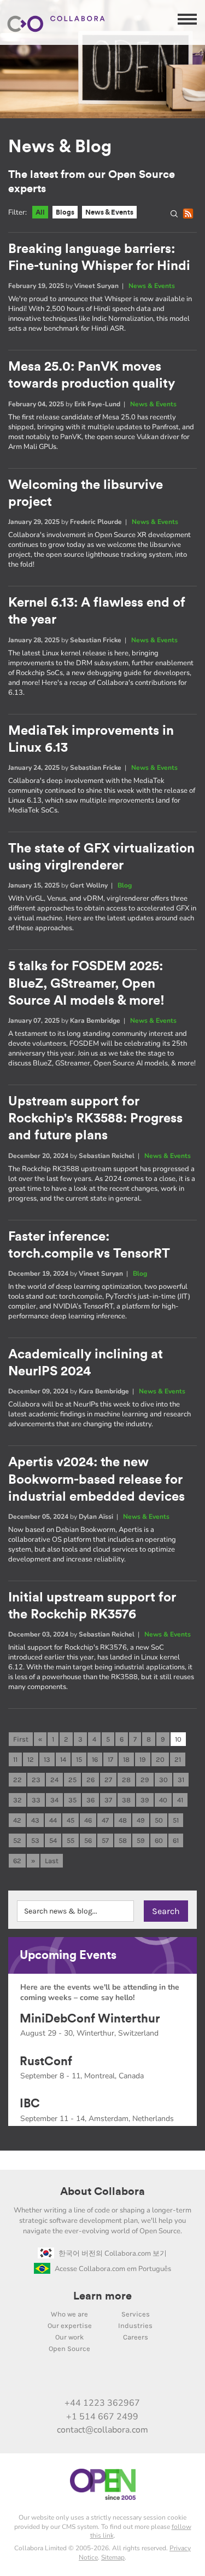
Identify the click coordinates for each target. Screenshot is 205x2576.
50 (159, 1820)
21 (178, 1759)
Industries (135, 2326)
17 (110, 1759)
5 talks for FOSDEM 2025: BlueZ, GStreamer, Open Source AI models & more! (86, 983)
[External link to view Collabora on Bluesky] (114, 2379)
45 (71, 1820)
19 (143, 1759)
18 (126, 1759)
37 (108, 1800)
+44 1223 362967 (102, 2403)
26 (90, 1780)
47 (105, 1820)
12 (31, 1759)
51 (176, 1820)
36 (90, 1800)
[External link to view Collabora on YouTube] (68, 2379)
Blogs (65, 212)
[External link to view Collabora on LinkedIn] (45, 2379)
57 (105, 1840)
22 (17, 1780)
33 (36, 1800)
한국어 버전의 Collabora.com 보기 (113, 2254)
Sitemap (113, 2557)
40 (163, 1800)
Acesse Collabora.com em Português (113, 2269)
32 (17, 1800)
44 (53, 1820)
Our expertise (70, 2326)
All (40, 212)
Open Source (69, 2349)
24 (54, 1780)
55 (71, 1840)
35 (72, 1800)
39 (145, 1800)
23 (36, 1780)
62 (17, 1861)
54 (53, 1840)
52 (17, 1840)
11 (15, 1759)
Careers (136, 2337)
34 (54, 1800)
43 (35, 1820)
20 (160, 1759)
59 (141, 1840)
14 (63, 1759)
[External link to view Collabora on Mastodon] (91, 2379)
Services (136, 2314)
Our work (69, 2337)
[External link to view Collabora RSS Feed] (160, 2379)
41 (180, 1800)
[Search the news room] (177, 216)
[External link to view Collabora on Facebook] (137, 2379)
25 (72, 1780)
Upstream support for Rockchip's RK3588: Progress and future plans (95, 1119)
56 (88, 1840)
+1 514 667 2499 (102, 2417)
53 (35, 1840)
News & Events (109, 212)
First (21, 1739)
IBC (30, 2104)
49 (141, 1820)
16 (95, 1759)
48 (123, 1820)
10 (178, 1739)
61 (176, 1840)
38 (126, 1800)
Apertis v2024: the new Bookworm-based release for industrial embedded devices (96, 1479)
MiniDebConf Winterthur (90, 2019)
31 (181, 1780)
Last (52, 1861)
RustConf (46, 2061)
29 (145, 1780)
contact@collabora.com (102, 2430)
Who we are (69, 2314)
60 (159, 1840)
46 (88, 1820)
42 (17, 1820)
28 (126, 1780)
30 (163, 1780)
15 (79, 1759)
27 (108, 1780)
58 (123, 1840)
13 (47, 1759)
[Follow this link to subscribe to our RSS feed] (190, 216)
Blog (125, 885)
